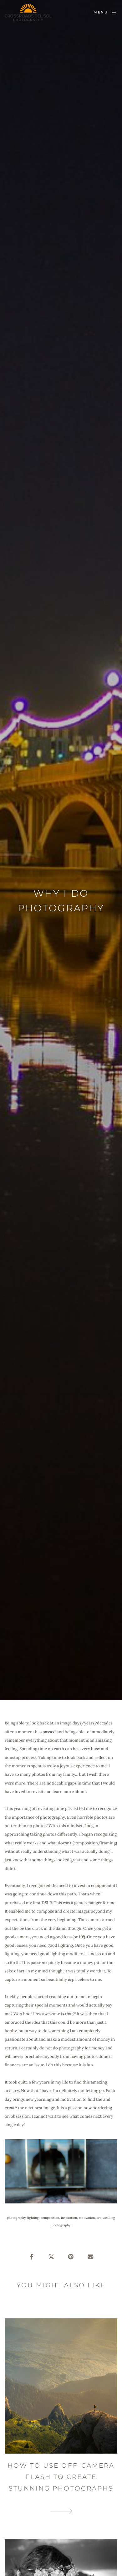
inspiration (69, 2218)
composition (50, 2218)
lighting (33, 2218)
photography (16, 2218)
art (99, 2218)
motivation (87, 2218)
